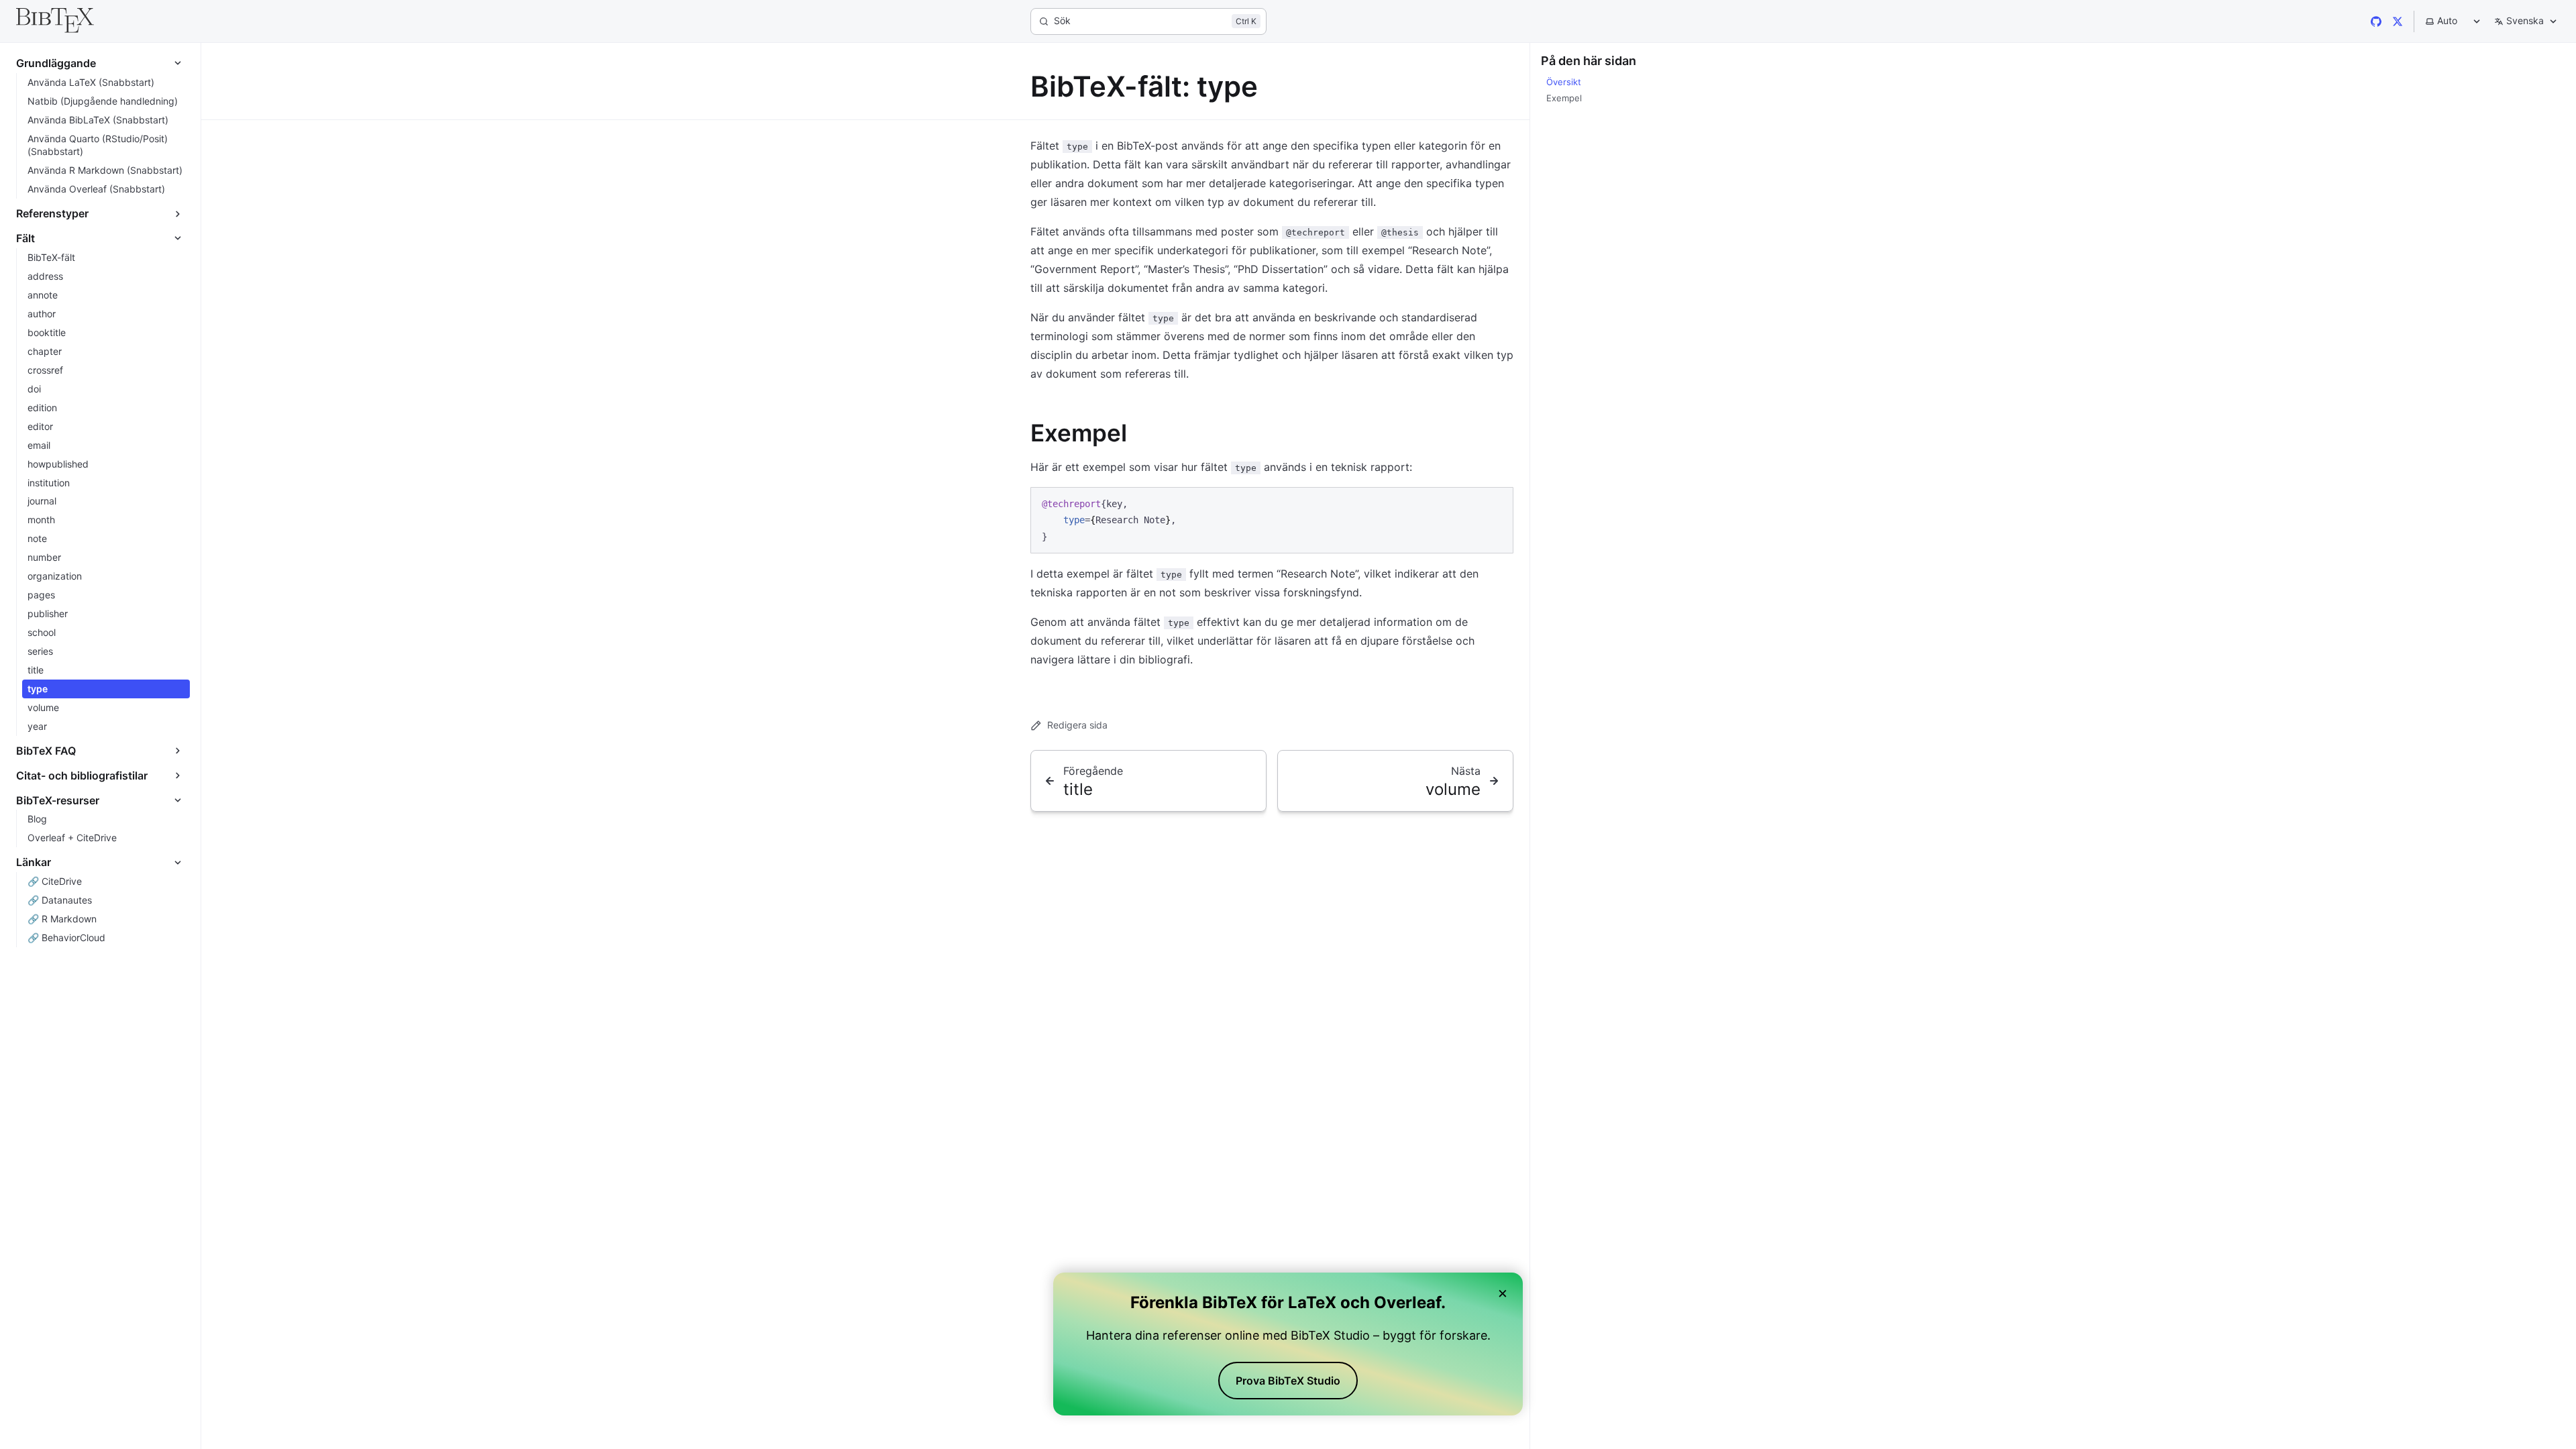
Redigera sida (1077, 725)
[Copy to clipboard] (1497, 502)
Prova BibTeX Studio (1288, 1381)
